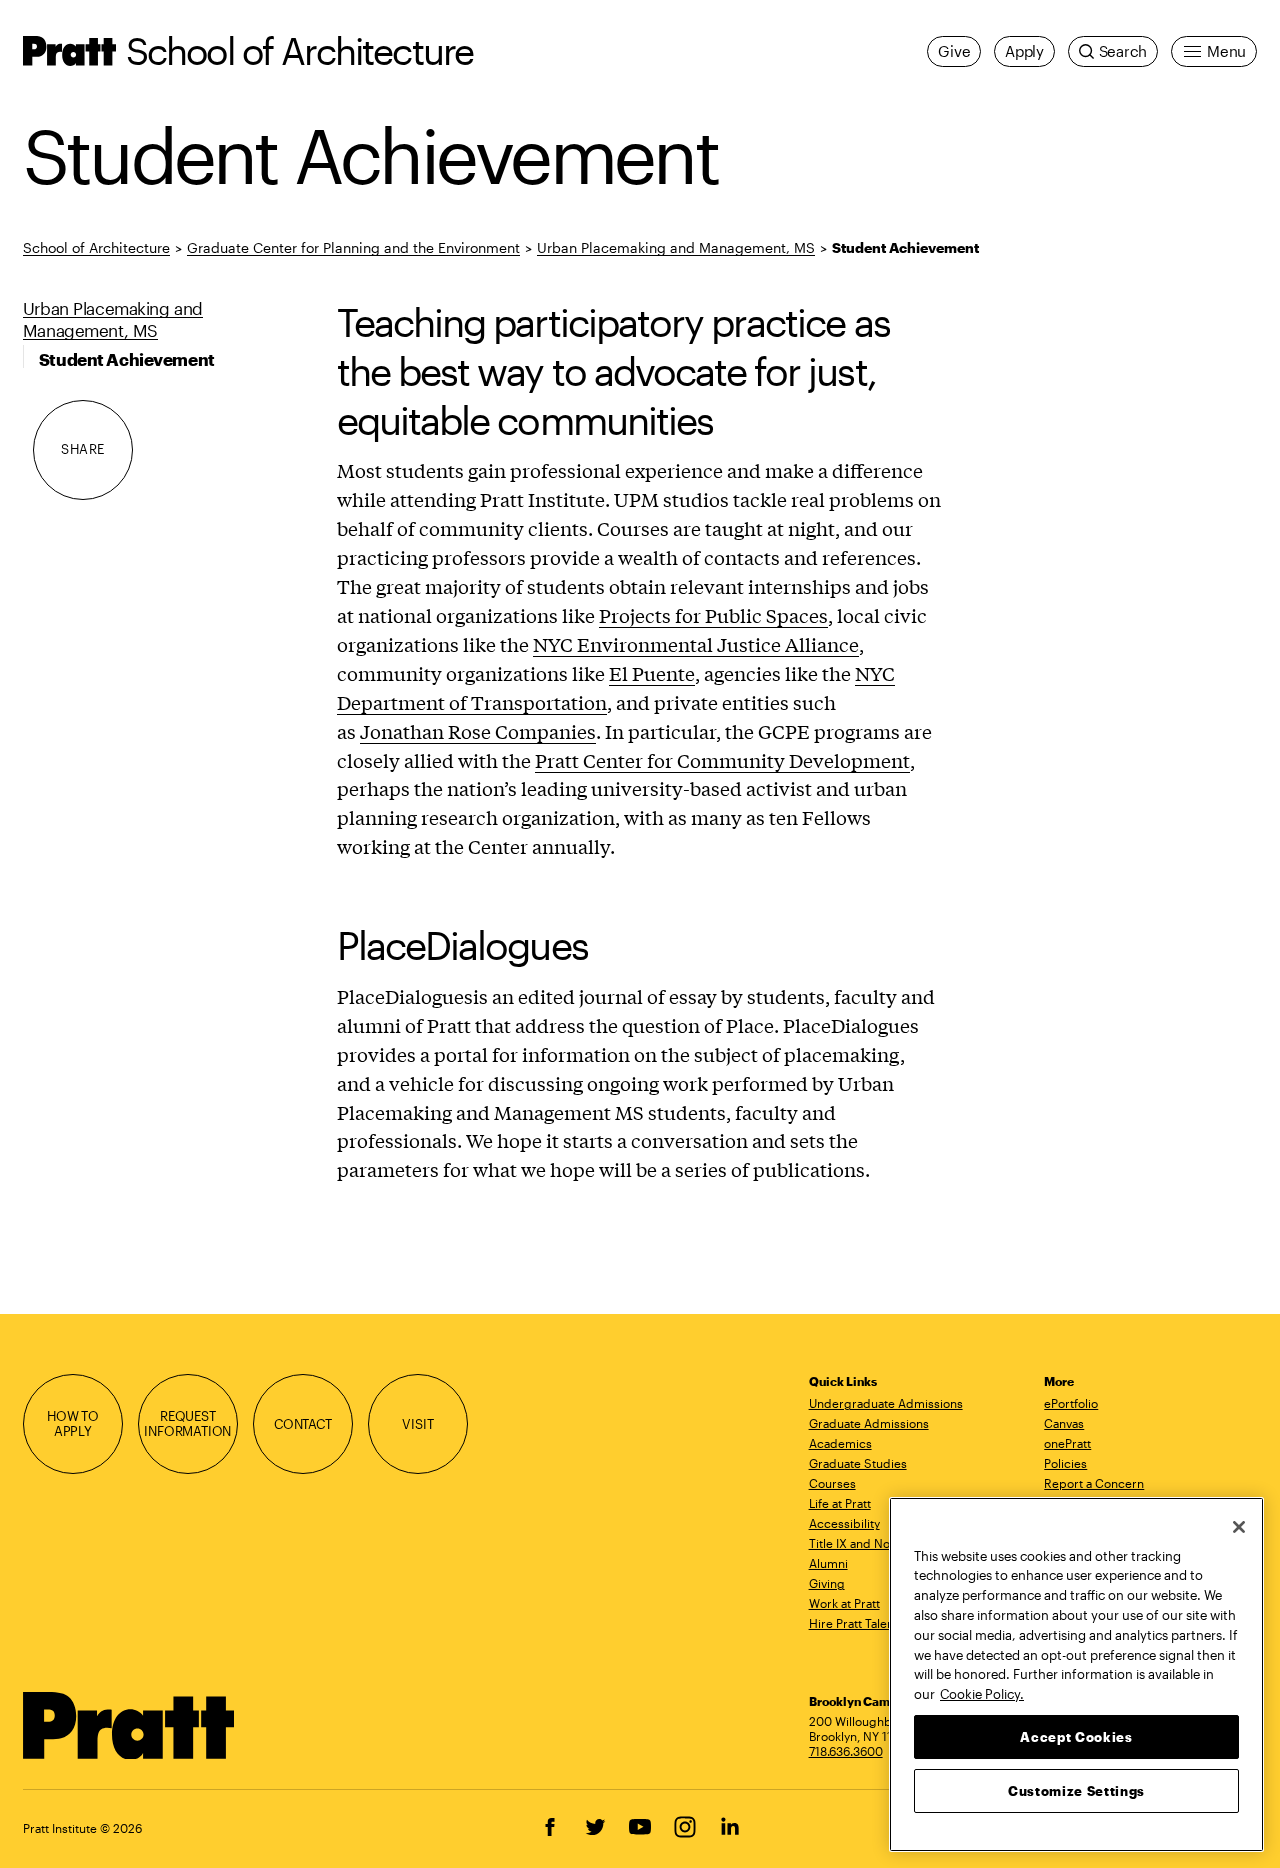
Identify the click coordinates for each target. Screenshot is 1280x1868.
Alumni (828, 1563)
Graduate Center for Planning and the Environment (353, 247)
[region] (1076, 1674)
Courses (832, 1483)
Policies (1065, 1463)
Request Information (187, 1424)
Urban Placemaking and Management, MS (676, 247)
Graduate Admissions (869, 1423)
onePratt (1067, 1443)
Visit (417, 1424)
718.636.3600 (846, 1751)
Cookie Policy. (982, 1693)
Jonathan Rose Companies (478, 731)
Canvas (1064, 1423)
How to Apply (73, 1424)
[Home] (129, 1726)
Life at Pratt (840, 1503)
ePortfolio (1071, 1403)
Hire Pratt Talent (853, 1623)
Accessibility (844, 1523)
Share (83, 449)
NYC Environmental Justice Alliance (696, 644)
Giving (827, 1583)
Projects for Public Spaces (713, 615)
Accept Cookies (1076, 1736)
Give (954, 51)
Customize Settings (1076, 1790)
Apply (1024, 51)
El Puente (652, 673)
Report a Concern (1094, 1483)
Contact (303, 1424)
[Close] (1239, 1527)
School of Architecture (299, 50)
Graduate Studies (858, 1463)
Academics (840, 1443)
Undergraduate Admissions (886, 1403)
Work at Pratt (844, 1603)
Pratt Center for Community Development (722, 760)
